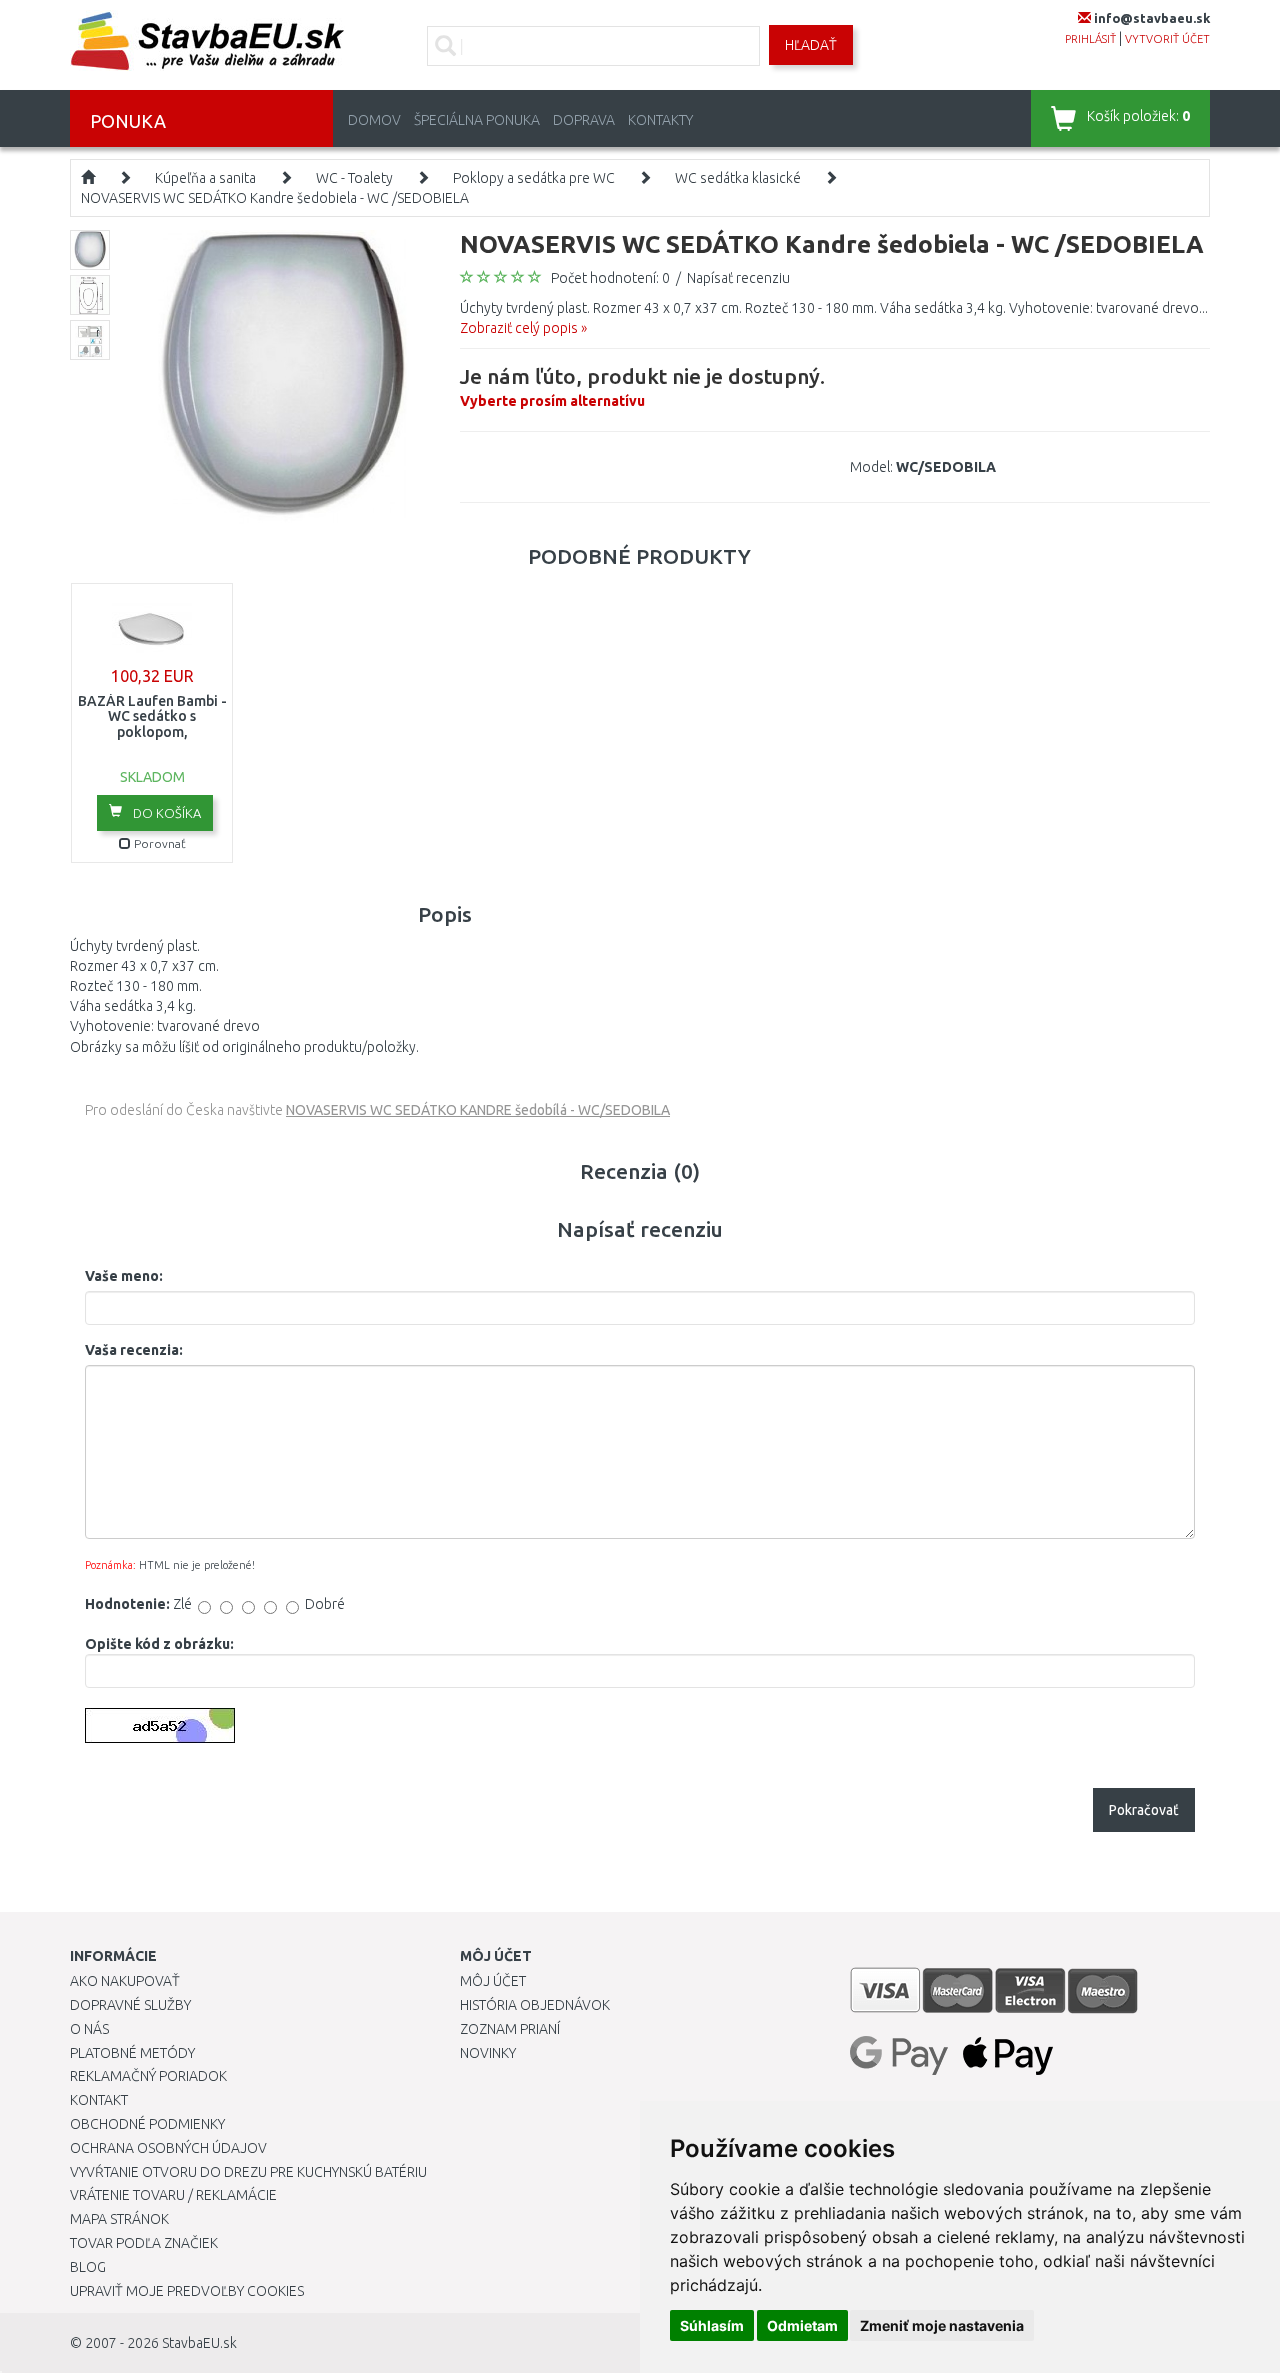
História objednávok (535, 2005)
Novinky (488, 2053)
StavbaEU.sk (199, 2343)
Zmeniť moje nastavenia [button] (942, 2325)
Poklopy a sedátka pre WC (534, 178)
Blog (88, 2267)
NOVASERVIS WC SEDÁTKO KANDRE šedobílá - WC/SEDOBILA (478, 1110)
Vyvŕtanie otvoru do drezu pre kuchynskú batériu (248, 2172)
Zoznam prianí (510, 2029)
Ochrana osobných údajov (168, 2148)
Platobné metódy (132, 2053)
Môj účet (493, 1981)
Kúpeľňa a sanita (205, 178)
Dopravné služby (130, 2005)
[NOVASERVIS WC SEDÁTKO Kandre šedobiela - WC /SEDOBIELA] (282, 376)
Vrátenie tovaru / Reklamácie (173, 2195)
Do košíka (165, 813)
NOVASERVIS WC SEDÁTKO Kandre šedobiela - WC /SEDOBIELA (275, 198)
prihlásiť (1090, 39)
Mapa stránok (119, 2219)
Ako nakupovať (125, 1981)
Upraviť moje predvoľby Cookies (187, 2291)
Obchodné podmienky (147, 2124)
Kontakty (660, 120)
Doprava (584, 120)
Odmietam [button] (802, 2325)
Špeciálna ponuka (477, 120)
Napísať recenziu (738, 278)
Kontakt (99, 2100)
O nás (89, 2029)
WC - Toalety (354, 178)
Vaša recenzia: (134, 1350)
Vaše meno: (124, 1276)
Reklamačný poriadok (148, 2076)
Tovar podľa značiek (144, 2243)
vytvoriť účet (1167, 39)
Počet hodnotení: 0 (610, 278)
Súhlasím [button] (712, 2325)
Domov (374, 120)
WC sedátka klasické (738, 178)
